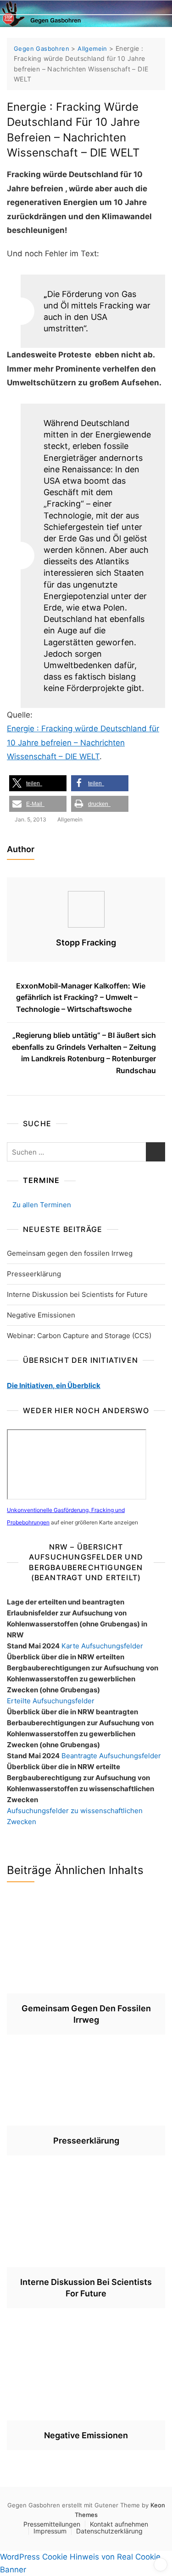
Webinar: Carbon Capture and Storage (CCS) (79, 1336)
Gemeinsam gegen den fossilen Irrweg (70, 1253)
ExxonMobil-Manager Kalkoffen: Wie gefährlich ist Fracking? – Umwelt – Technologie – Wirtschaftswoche (81, 997)
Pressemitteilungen (52, 2524)
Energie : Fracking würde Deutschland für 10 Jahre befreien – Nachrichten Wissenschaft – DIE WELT (83, 743)
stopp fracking (86, 942)
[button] (38, 783)
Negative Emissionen (41, 1315)
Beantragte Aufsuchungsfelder (111, 1756)
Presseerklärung (34, 1274)
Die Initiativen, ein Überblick (54, 1385)
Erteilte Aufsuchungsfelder (51, 1701)
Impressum (50, 2531)
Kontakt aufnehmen (119, 2524)
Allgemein (70, 819)
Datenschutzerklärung (109, 2531)
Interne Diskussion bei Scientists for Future (77, 1294)
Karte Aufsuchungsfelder (102, 1646)
